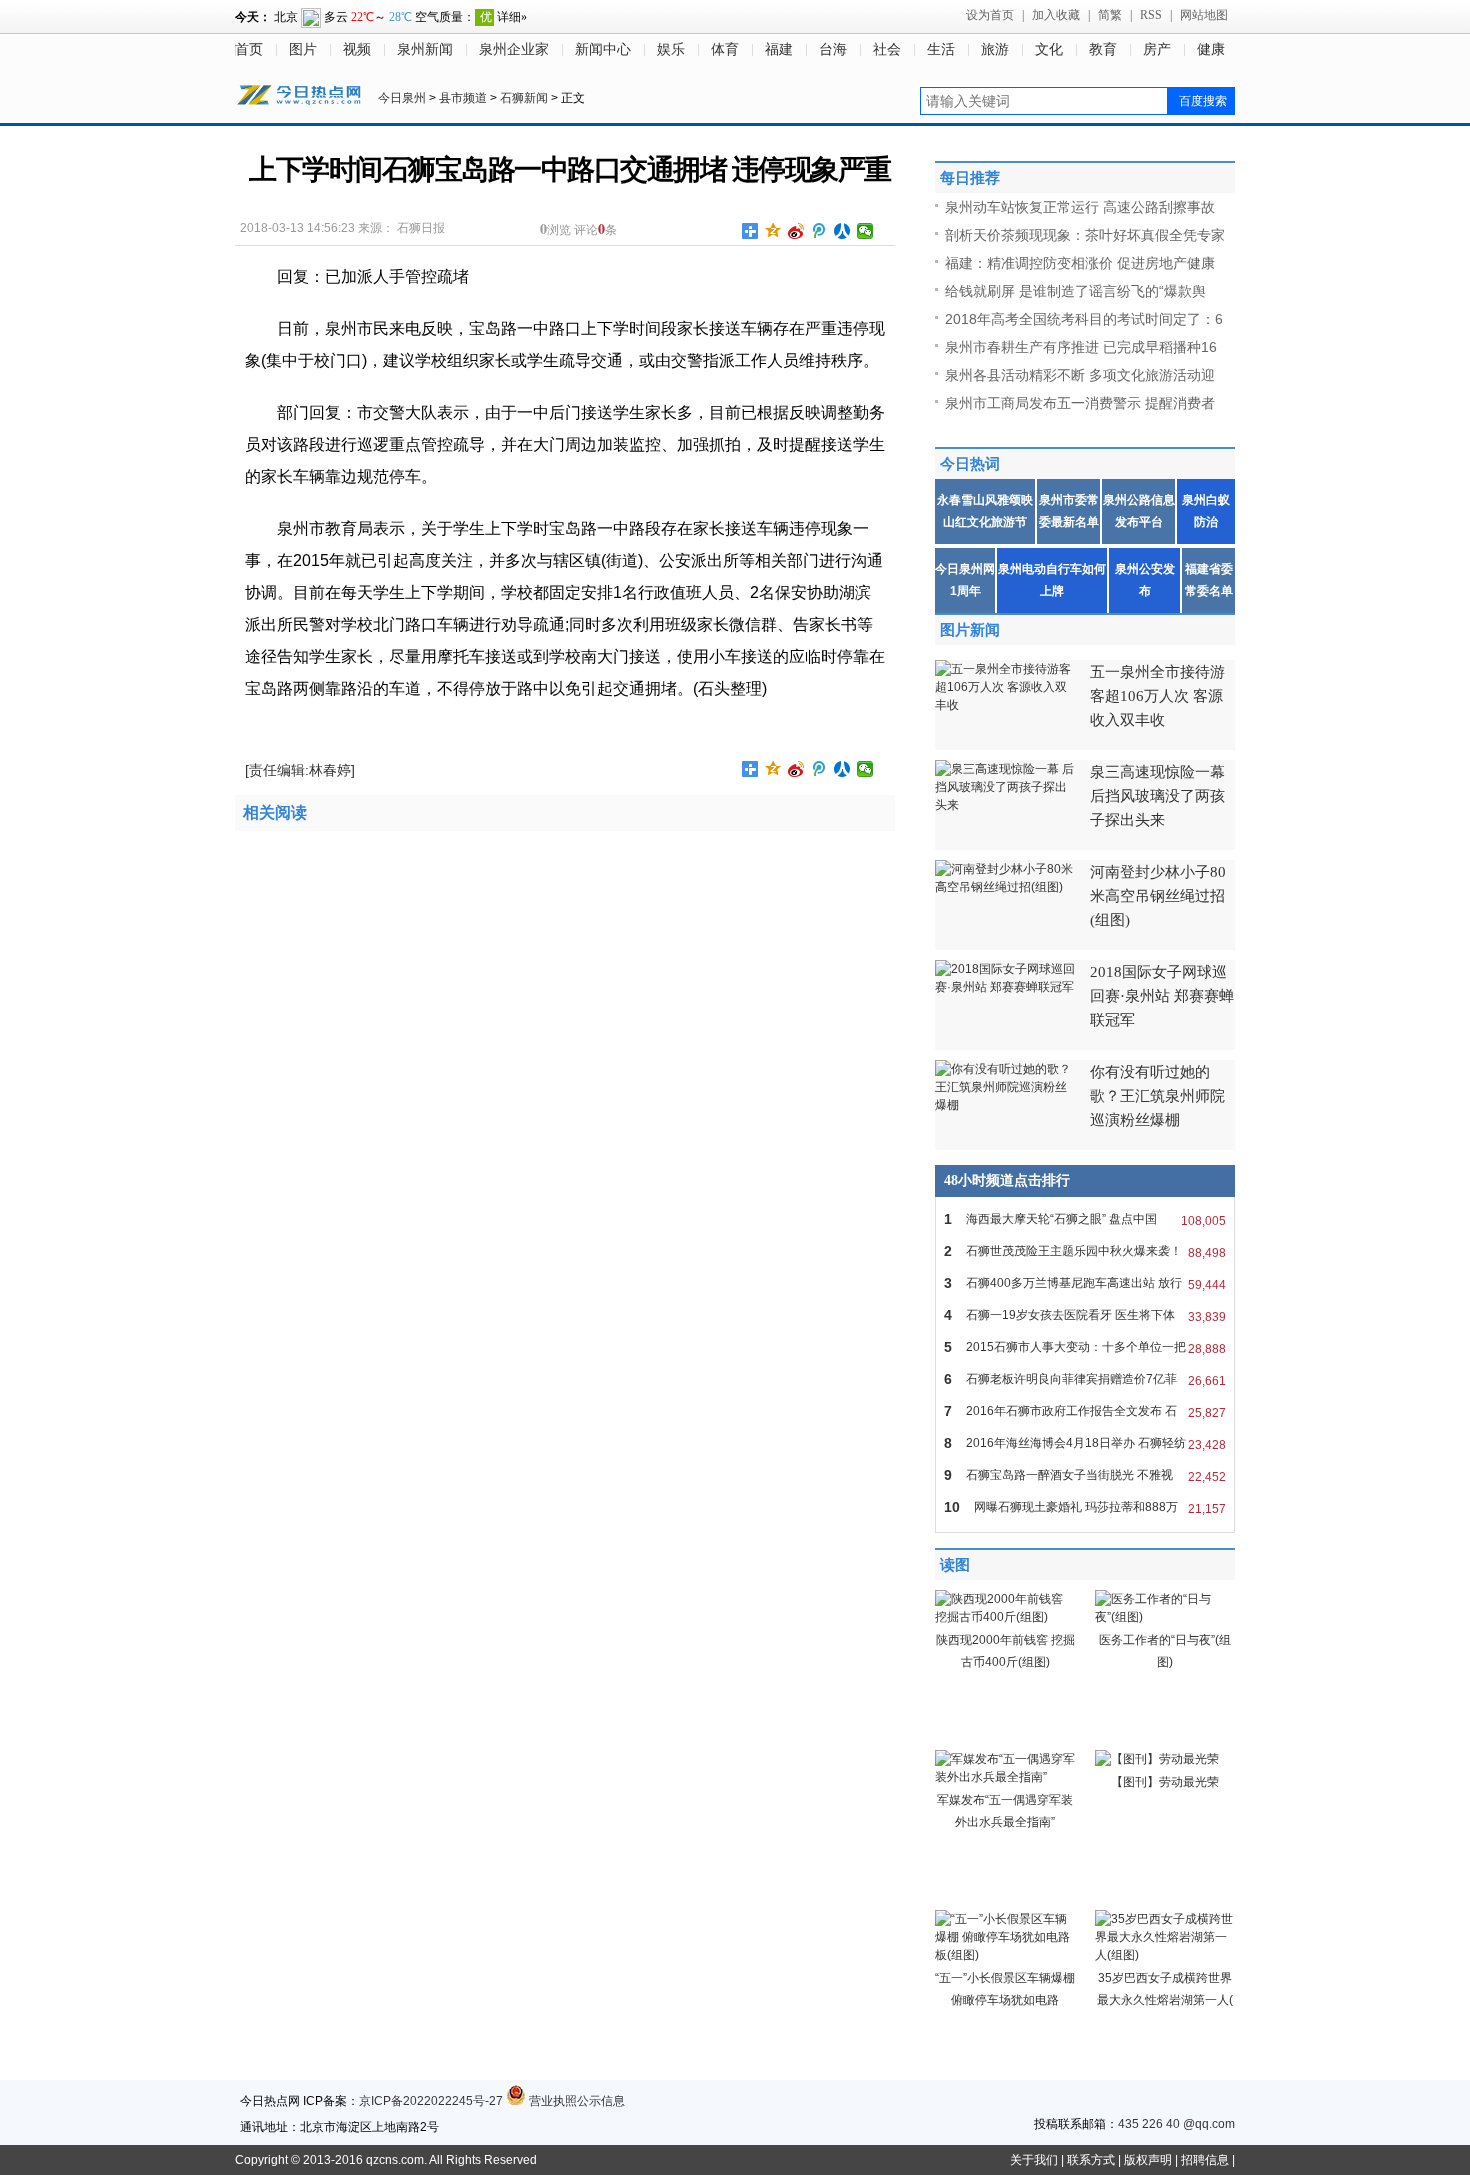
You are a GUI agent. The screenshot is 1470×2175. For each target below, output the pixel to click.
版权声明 (1148, 2160)
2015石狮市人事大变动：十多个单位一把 (1085, 1347)
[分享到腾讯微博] (819, 231)
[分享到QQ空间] (773, 231)
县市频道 (463, 98)
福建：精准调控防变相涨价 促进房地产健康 (1080, 263)
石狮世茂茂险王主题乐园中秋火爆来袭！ (1085, 1251)
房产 (1157, 49)
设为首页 (990, 15)
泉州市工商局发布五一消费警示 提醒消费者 (1080, 403)
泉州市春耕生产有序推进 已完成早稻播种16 (1081, 347)
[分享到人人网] (842, 231)
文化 (1049, 49)
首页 (249, 49)
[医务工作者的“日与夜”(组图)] (1165, 1617)
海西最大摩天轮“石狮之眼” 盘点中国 (1085, 1219)
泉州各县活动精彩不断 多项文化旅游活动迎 (1080, 375)
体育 (725, 49)
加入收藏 (1056, 15)
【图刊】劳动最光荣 (1165, 1782)
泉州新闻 (425, 49)
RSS (1151, 15)
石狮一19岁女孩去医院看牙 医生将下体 (1085, 1315)
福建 (779, 49)
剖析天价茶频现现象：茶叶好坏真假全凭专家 (1085, 235)
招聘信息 (1205, 2160)
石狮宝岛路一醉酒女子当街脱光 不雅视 (1085, 1475)
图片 (303, 49)
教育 (1103, 49)
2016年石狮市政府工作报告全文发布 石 (1085, 1411)
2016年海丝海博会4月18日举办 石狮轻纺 (1085, 1443)
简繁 (1110, 15)
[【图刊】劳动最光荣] (1157, 1759)
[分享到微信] (865, 231)
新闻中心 (603, 49)
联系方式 (1091, 2160)
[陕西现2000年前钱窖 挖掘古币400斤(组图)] (1005, 1617)
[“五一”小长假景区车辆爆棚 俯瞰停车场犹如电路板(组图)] (1005, 1955)
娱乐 (671, 49)
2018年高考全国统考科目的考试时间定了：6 (1084, 319)
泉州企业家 (514, 49)
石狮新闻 (524, 98)
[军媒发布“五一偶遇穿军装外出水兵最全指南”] (1005, 1777)
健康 (1211, 49)
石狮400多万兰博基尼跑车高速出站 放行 (1085, 1283)
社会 (887, 49)
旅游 (995, 49)
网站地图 (1204, 15)
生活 (941, 49)
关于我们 (1034, 2160)
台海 (833, 49)
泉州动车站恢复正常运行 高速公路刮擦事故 (1080, 207)
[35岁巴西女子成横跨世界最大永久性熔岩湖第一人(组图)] (1165, 1955)
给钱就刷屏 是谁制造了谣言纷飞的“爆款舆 (1075, 291)
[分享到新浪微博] (796, 231)
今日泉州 (402, 98)
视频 (357, 49)
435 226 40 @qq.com (1176, 2124)
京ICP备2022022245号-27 (431, 2101)
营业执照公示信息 (575, 2101)
